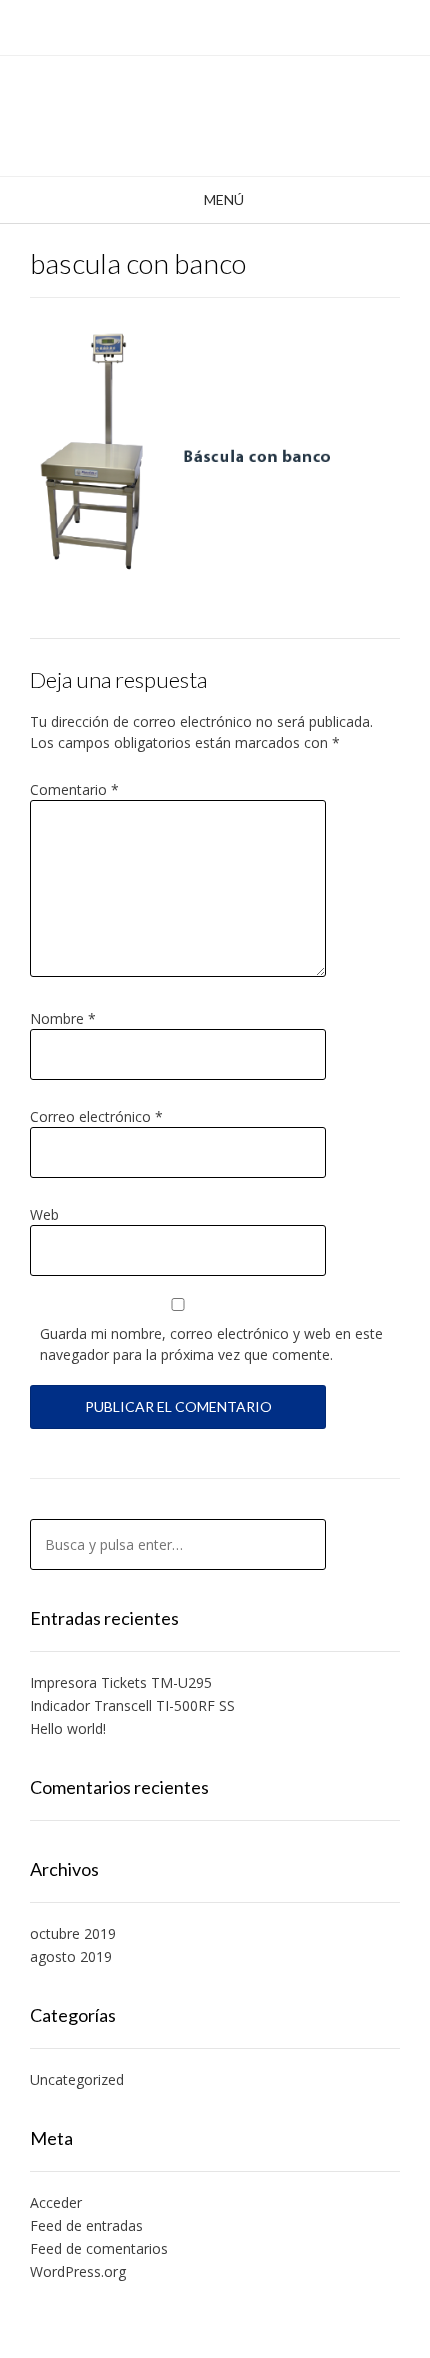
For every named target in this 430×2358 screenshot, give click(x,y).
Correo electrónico (96, 1116)
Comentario (74, 789)
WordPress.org (78, 2271)
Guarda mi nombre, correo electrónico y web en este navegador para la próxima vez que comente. (211, 1344)
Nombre (63, 1018)
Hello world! (68, 1728)
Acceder (56, 2202)
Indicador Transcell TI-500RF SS (132, 1705)
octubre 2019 (73, 1933)
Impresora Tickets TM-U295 (121, 1682)
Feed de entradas (86, 2225)
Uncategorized (77, 2079)
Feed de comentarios (99, 2248)
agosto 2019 (71, 1956)
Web (44, 1214)
